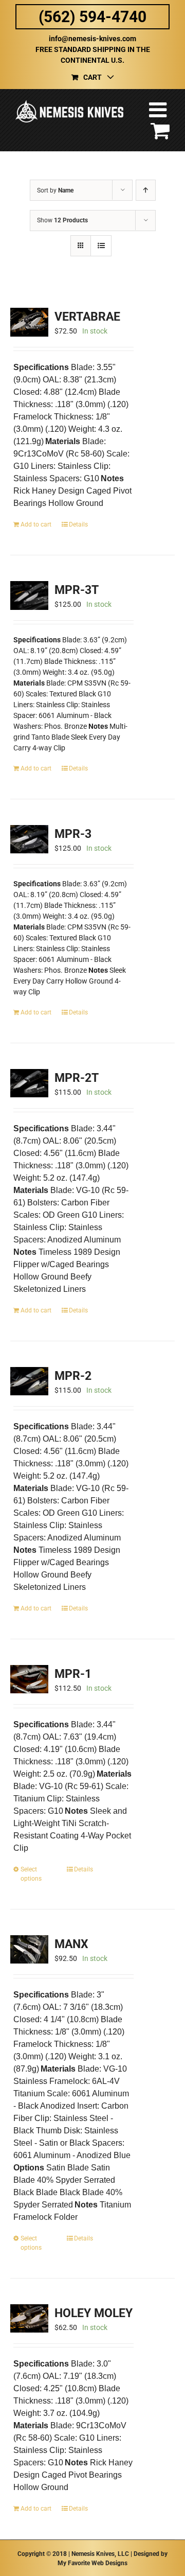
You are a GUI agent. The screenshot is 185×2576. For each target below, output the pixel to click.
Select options (31, 1874)
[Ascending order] (146, 190)
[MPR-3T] (29, 595)
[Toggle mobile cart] (160, 130)
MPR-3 (73, 834)
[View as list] (101, 246)
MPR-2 (73, 1376)
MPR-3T (77, 590)
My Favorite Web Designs (92, 2563)
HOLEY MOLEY (94, 2313)
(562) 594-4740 (92, 17)
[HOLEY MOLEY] (29, 2318)
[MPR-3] (29, 839)
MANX (71, 1944)
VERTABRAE (87, 317)
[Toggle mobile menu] (159, 110)
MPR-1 (73, 1674)
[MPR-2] (29, 1381)
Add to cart (36, 524)
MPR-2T (77, 1078)
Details (78, 524)
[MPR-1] (29, 1679)
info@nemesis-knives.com (92, 39)
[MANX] (29, 1949)
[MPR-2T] (29, 1083)
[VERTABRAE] (29, 322)
